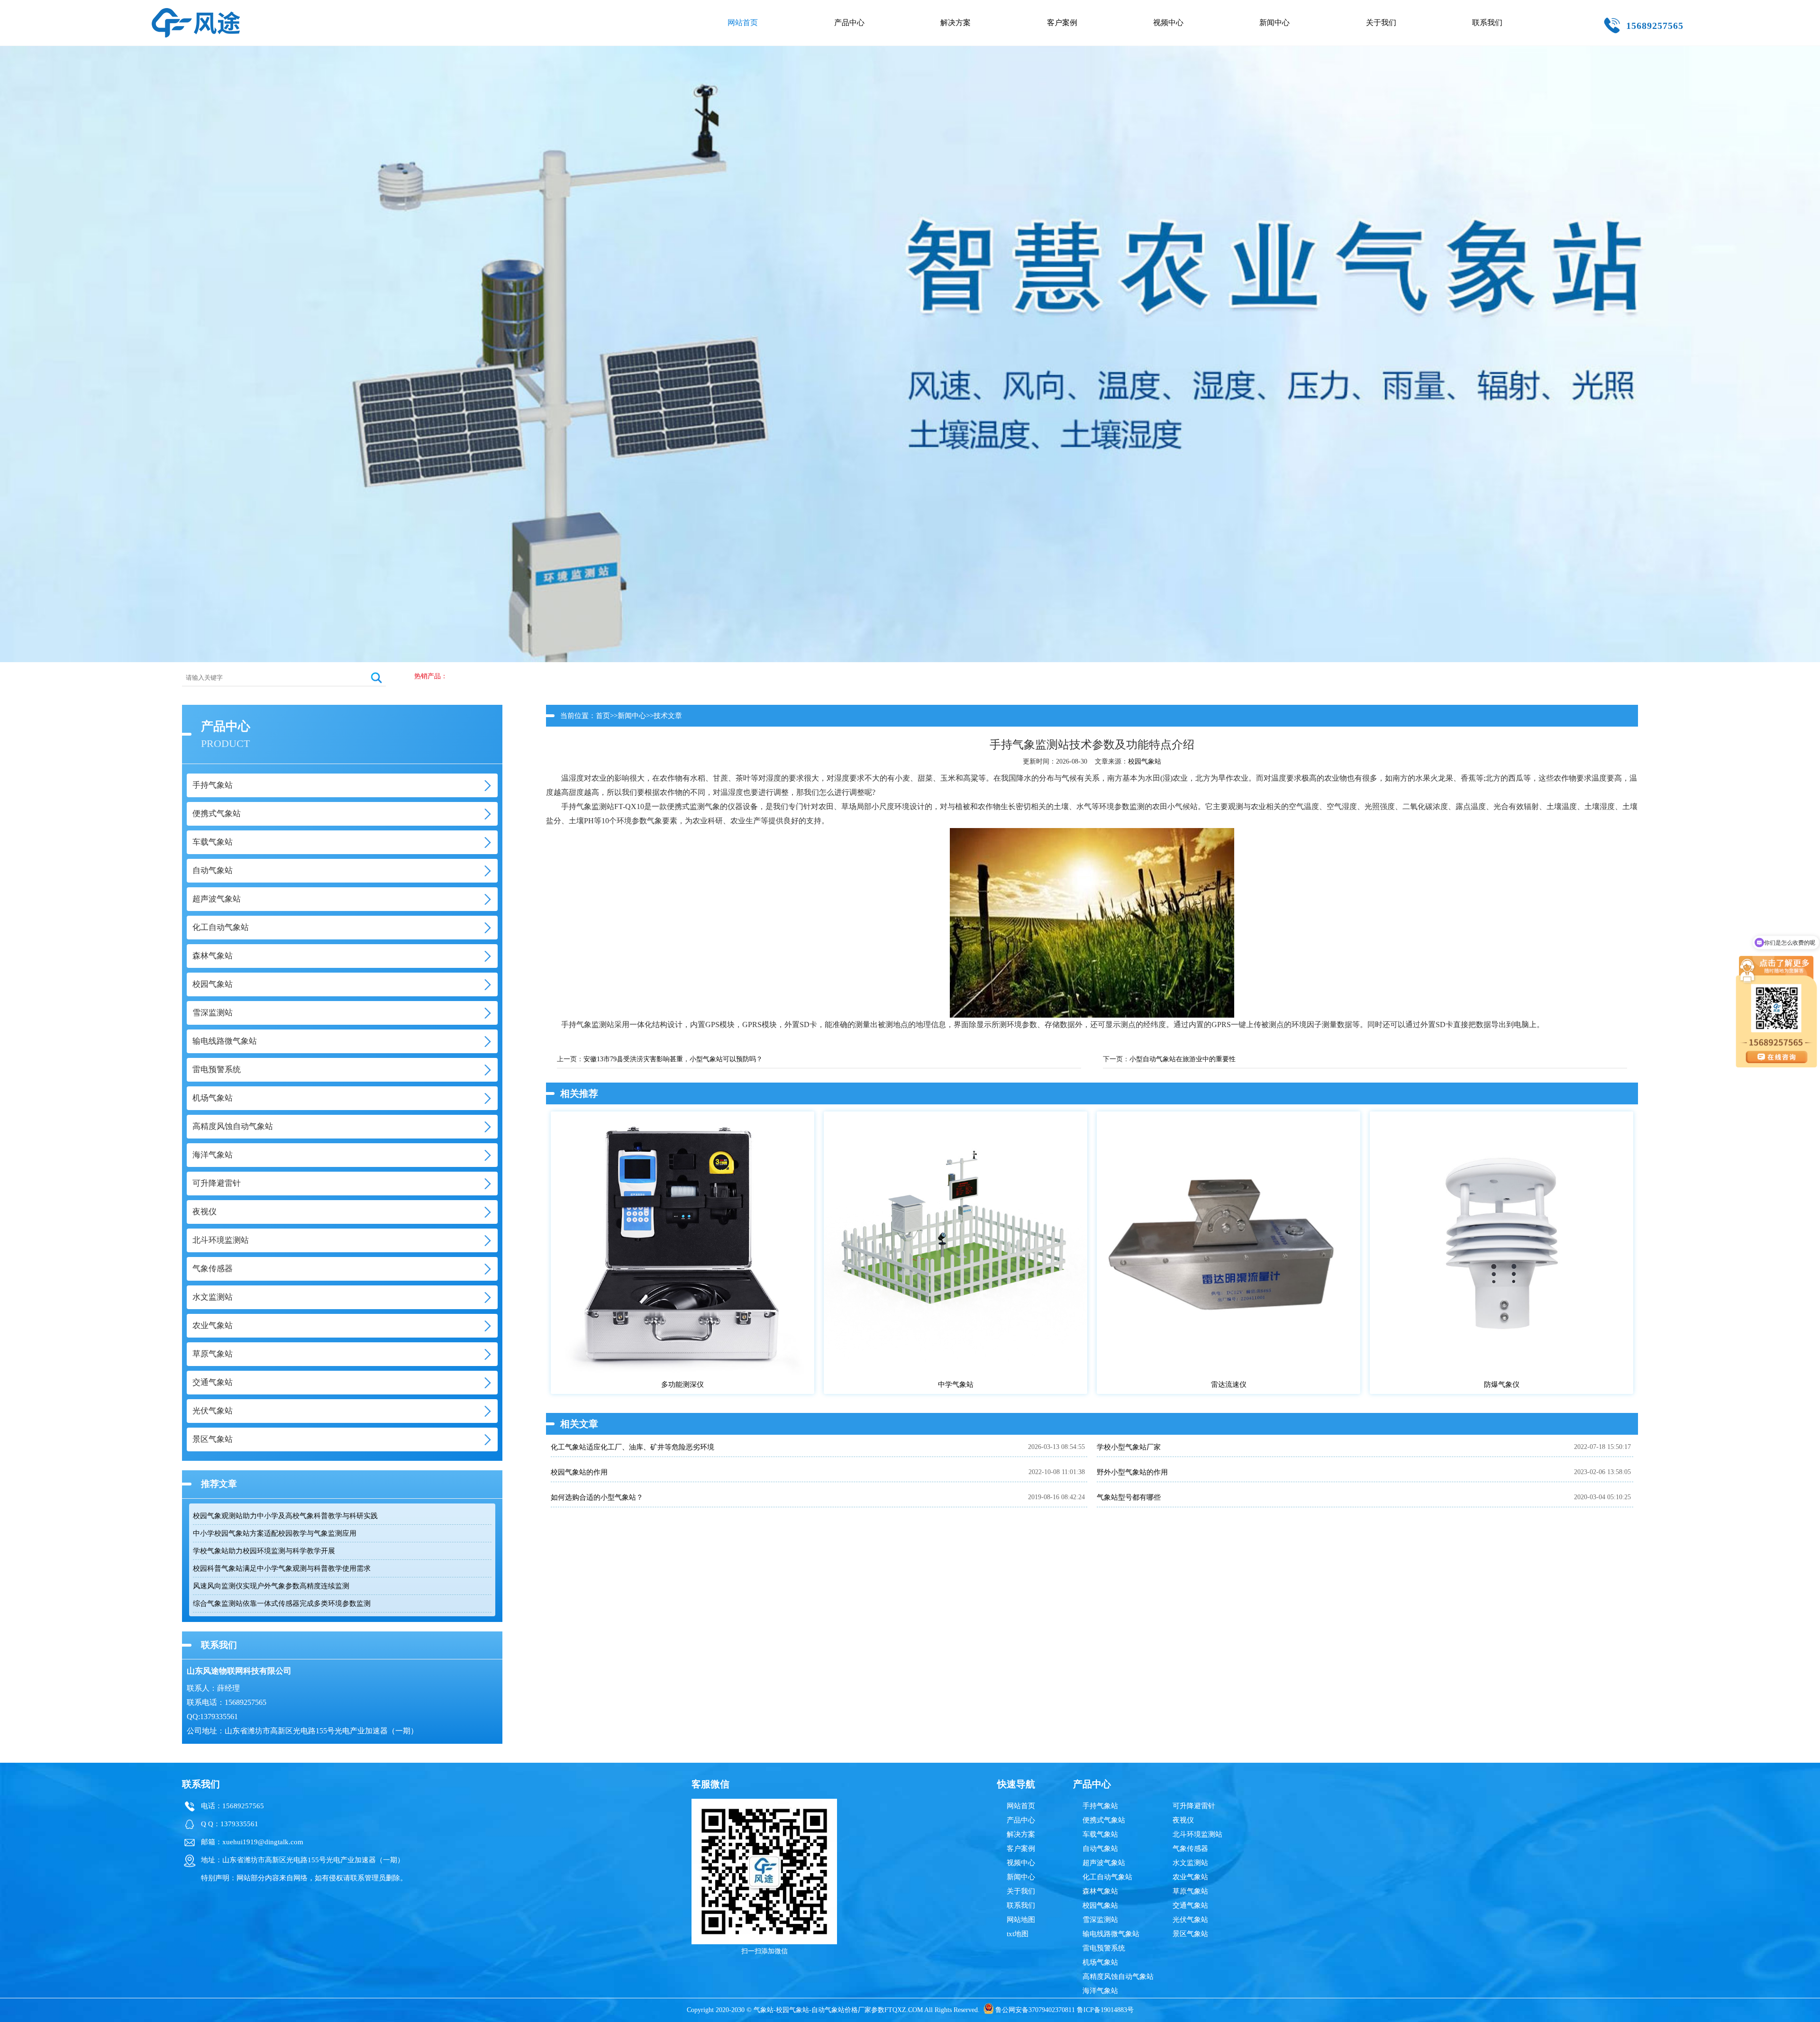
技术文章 (668, 716)
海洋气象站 (1100, 1991)
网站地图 (1021, 1920)
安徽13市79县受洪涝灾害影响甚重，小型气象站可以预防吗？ (673, 1059)
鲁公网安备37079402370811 (1035, 2010)
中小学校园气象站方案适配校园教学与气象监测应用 (275, 1533)
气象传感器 (1190, 1849)
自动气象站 (1100, 1849)
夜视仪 (1183, 1820)
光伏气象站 (1190, 1920)
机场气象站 (1100, 1962)
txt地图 (1018, 1934)
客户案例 (1062, 23)
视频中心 (1168, 23)
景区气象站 (1190, 1934)
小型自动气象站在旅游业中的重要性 (1183, 1059)
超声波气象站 (1104, 1863)
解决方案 (955, 23)
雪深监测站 (1100, 1920)
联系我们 (1487, 23)
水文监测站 (1190, 1863)
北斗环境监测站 (1197, 1834)
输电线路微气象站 (1111, 1934)
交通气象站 (1190, 1905)
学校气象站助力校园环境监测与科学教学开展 (264, 1551)
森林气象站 (1100, 1891)
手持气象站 (1100, 1806)
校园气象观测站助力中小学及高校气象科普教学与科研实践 (285, 1516)
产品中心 (849, 23)
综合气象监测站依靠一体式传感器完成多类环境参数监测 (282, 1603)
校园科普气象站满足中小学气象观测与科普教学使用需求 (282, 1568)
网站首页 (743, 23)
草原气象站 (1190, 1891)
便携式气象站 (1104, 1820)
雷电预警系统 (1104, 1948)
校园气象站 (1145, 761)
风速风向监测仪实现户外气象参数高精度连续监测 (271, 1586)
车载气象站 (1100, 1834)
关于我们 (1381, 23)
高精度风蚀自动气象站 (1118, 1976)
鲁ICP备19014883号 (1105, 2010)
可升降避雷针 (1194, 1806)
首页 (603, 716)
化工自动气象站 (1107, 1877)
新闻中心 (1274, 23)
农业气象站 (1190, 1877)
